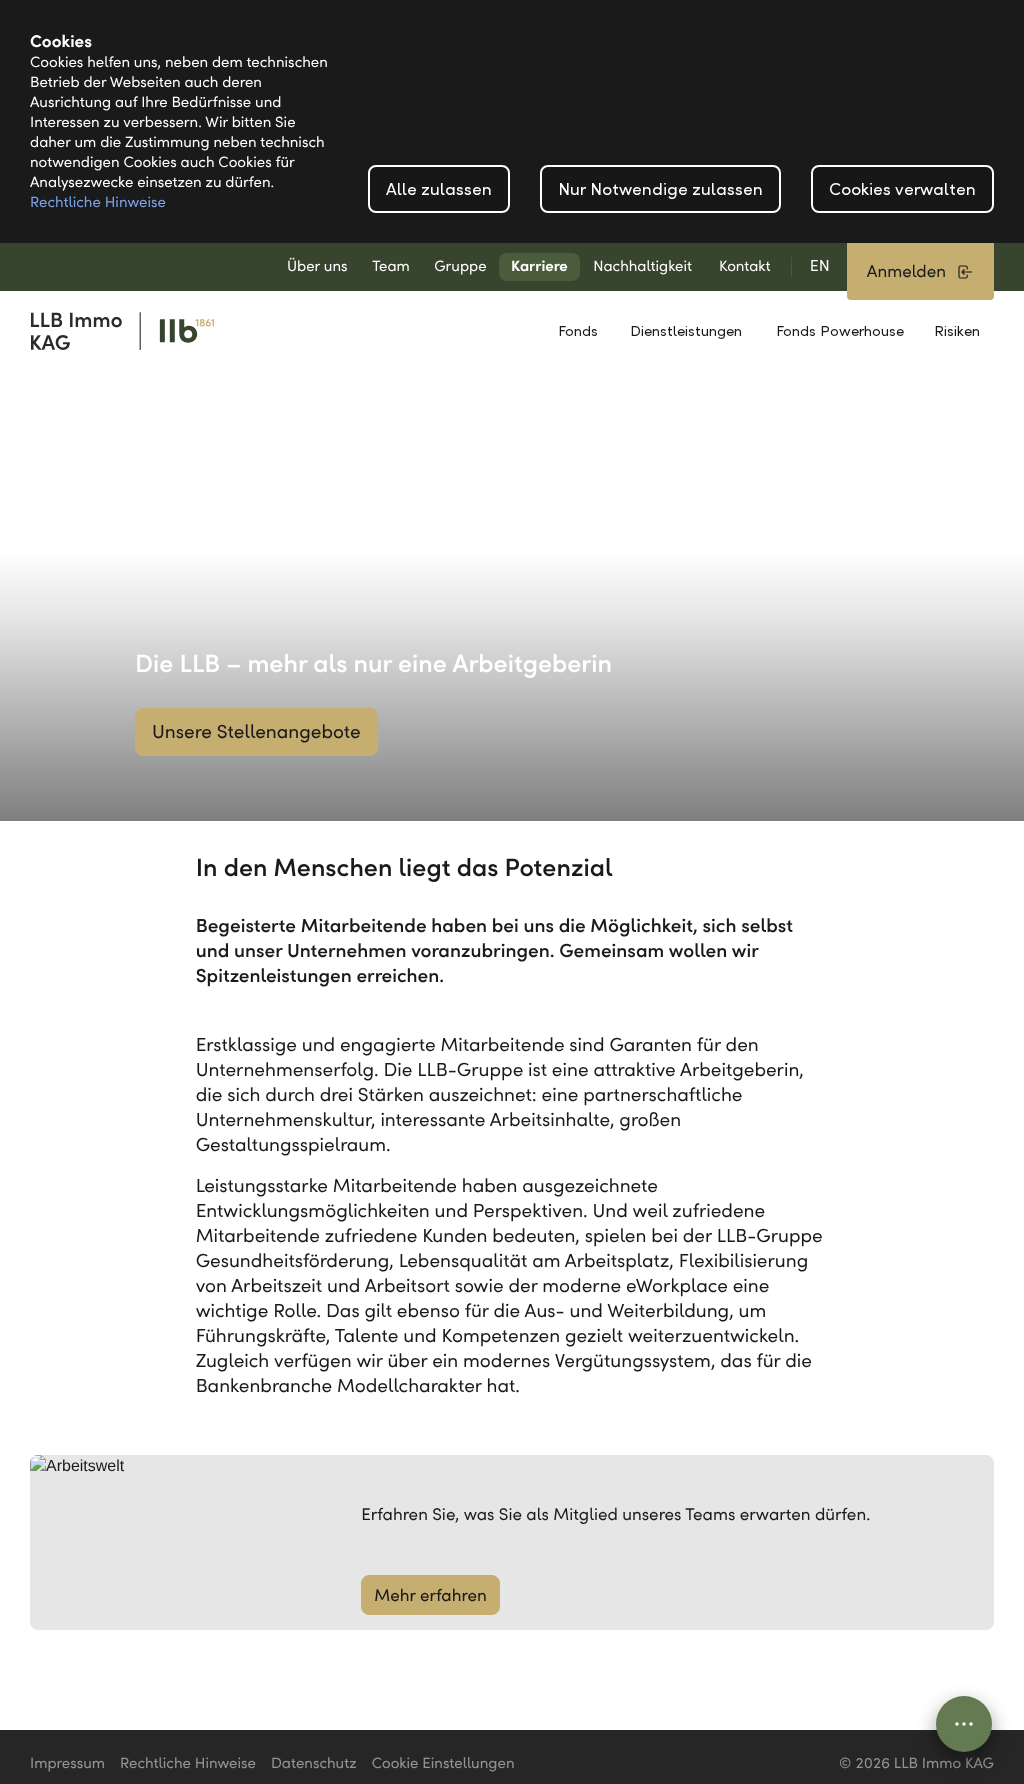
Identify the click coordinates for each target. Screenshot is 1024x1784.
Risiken (957, 331)
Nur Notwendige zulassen (660, 189)
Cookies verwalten (902, 189)
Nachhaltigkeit (642, 267)
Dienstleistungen (686, 331)
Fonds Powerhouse (840, 331)
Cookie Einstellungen (443, 1764)
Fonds (578, 331)
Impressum (67, 1764)
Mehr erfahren (430, 1595)
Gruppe (460, 267)
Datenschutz (314, 1764)
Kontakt (745, 267)
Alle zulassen (439, 189)
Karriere (539, 267)
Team (391, 267)
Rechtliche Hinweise (98, 203)
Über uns (317, 267)
